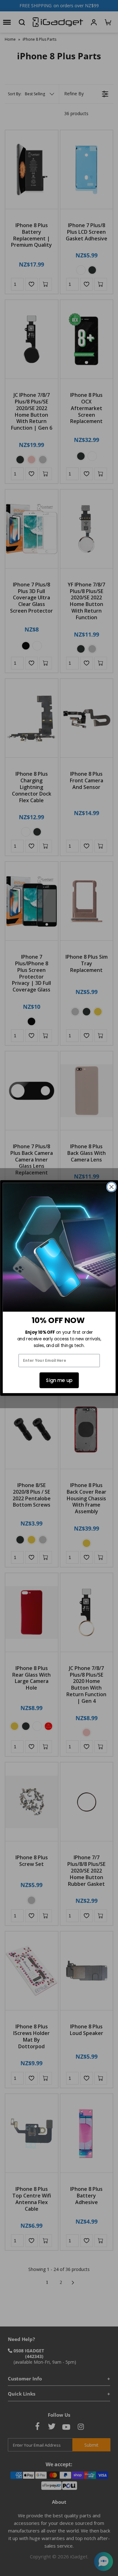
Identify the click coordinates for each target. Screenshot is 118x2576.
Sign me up (59, 1380)
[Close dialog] (111, 1187)
